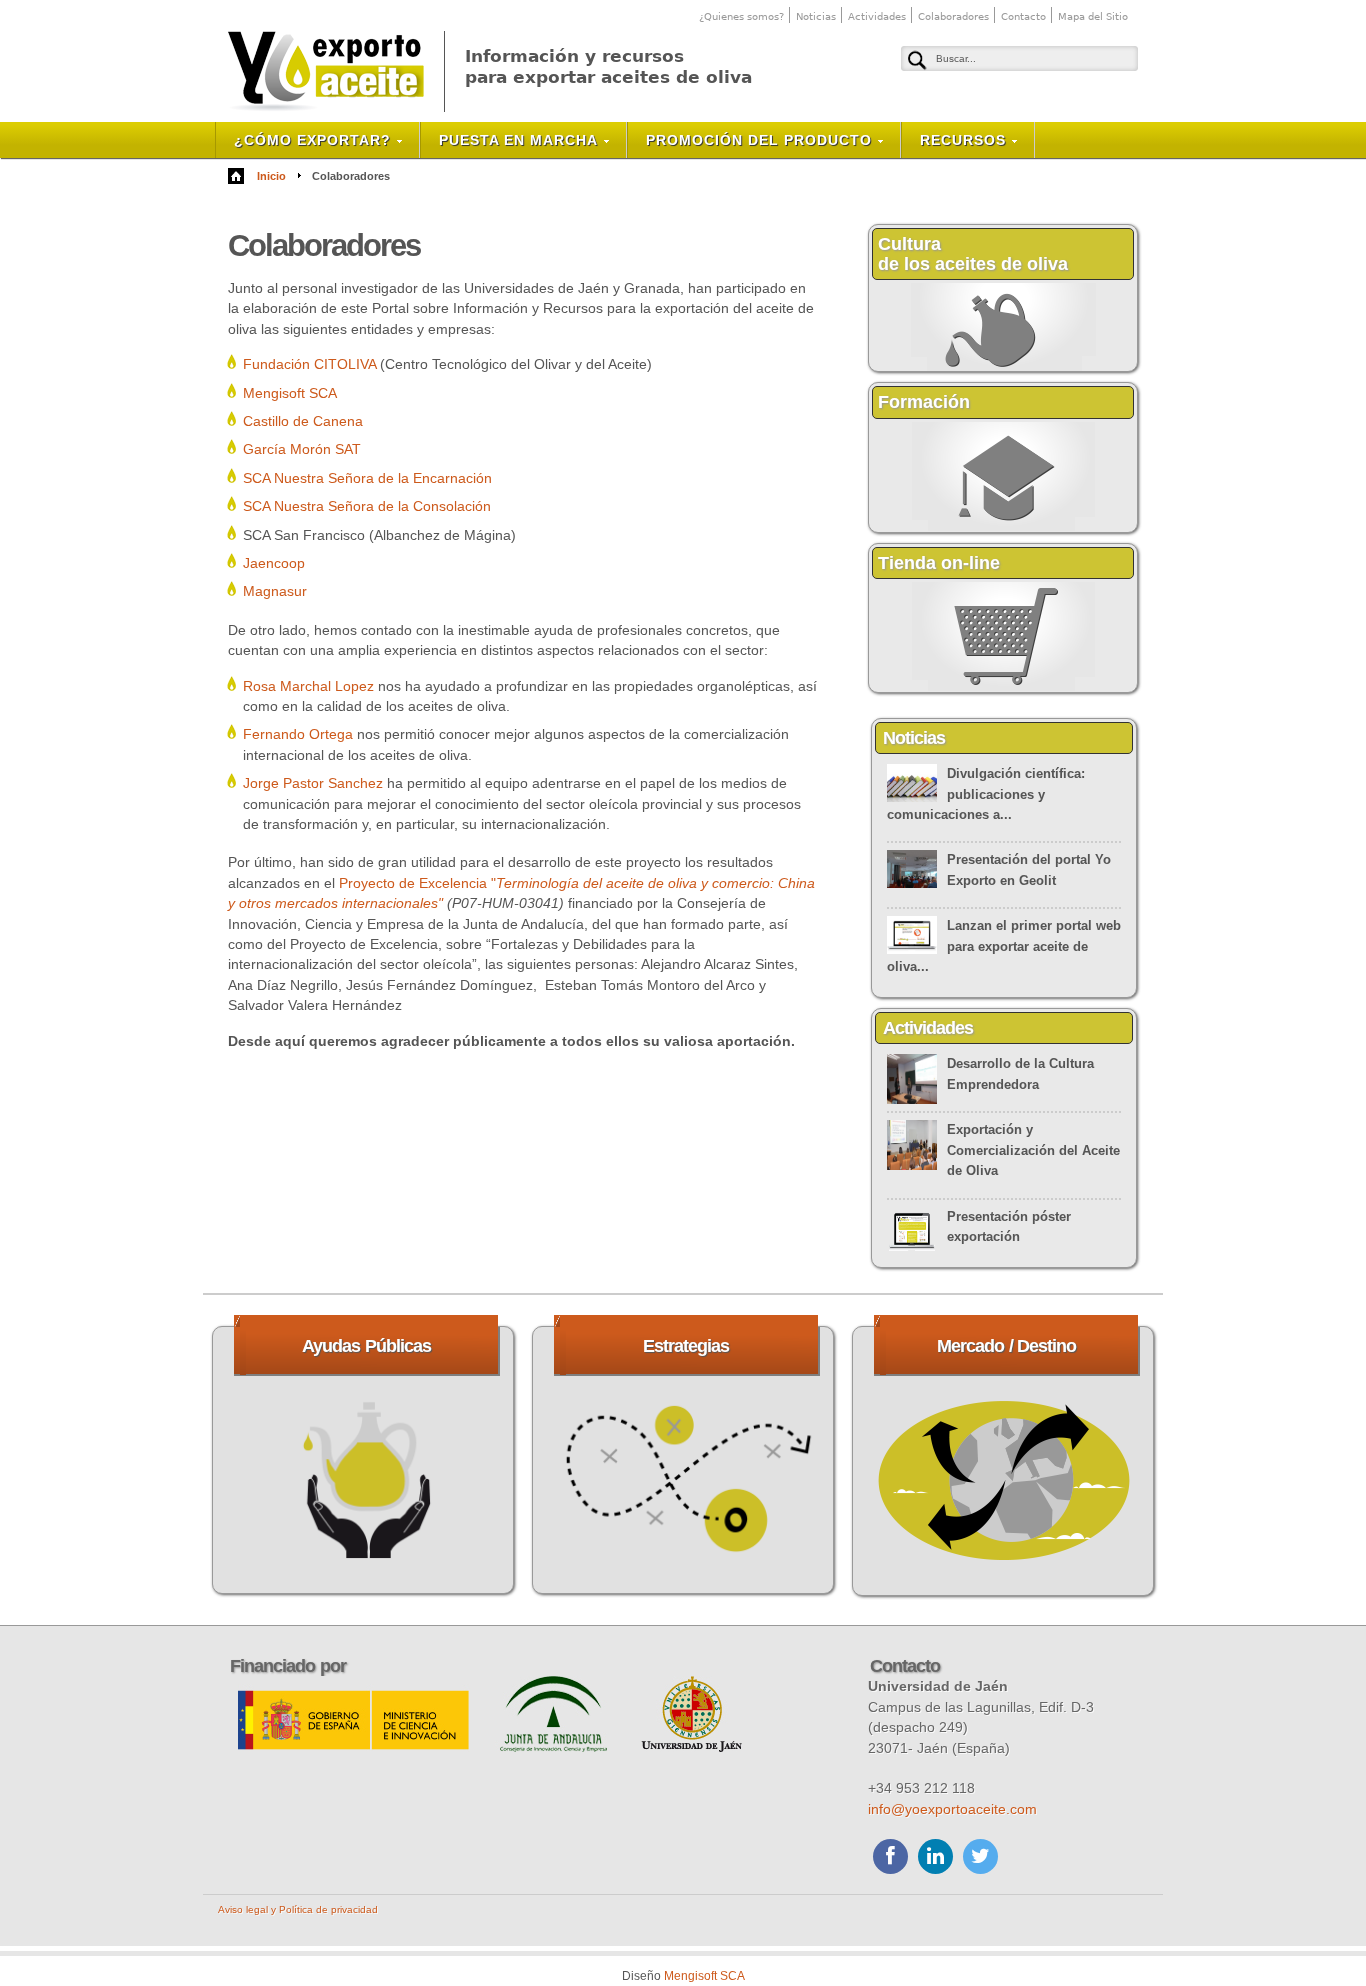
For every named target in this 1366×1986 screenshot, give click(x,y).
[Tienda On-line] (1003, 688)
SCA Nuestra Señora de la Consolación (367, 506)
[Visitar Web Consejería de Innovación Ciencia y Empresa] (555, 1747)
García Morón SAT (302, 449)
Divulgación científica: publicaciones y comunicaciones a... (986, 794)
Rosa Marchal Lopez (308, 686)
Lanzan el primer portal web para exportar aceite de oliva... (1004, 946)
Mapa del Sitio (1093, 16)
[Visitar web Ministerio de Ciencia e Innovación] (354, 1747)
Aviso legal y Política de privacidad (298, 1909)
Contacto (1023, 16)
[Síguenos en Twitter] (980, 1859)
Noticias (816, 16)
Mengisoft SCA (290, 393)
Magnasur (275, 591)
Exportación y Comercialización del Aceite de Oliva (1033, 1150)
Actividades (877, 16)
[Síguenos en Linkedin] (935, 1859)
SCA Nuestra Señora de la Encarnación (367, 478)
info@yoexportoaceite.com (952, 1809)
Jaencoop (274, 563)
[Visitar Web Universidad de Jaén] (691, 1747)
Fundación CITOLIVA (309, 364)
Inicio (271, 176)
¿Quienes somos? (741, 16)
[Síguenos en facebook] (890, 1859)
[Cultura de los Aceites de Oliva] (1003, 367)
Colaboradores (953, 16)
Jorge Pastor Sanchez (313, 783)
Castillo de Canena (303, 421)
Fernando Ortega (298, 734)
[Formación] (1003, 528)
